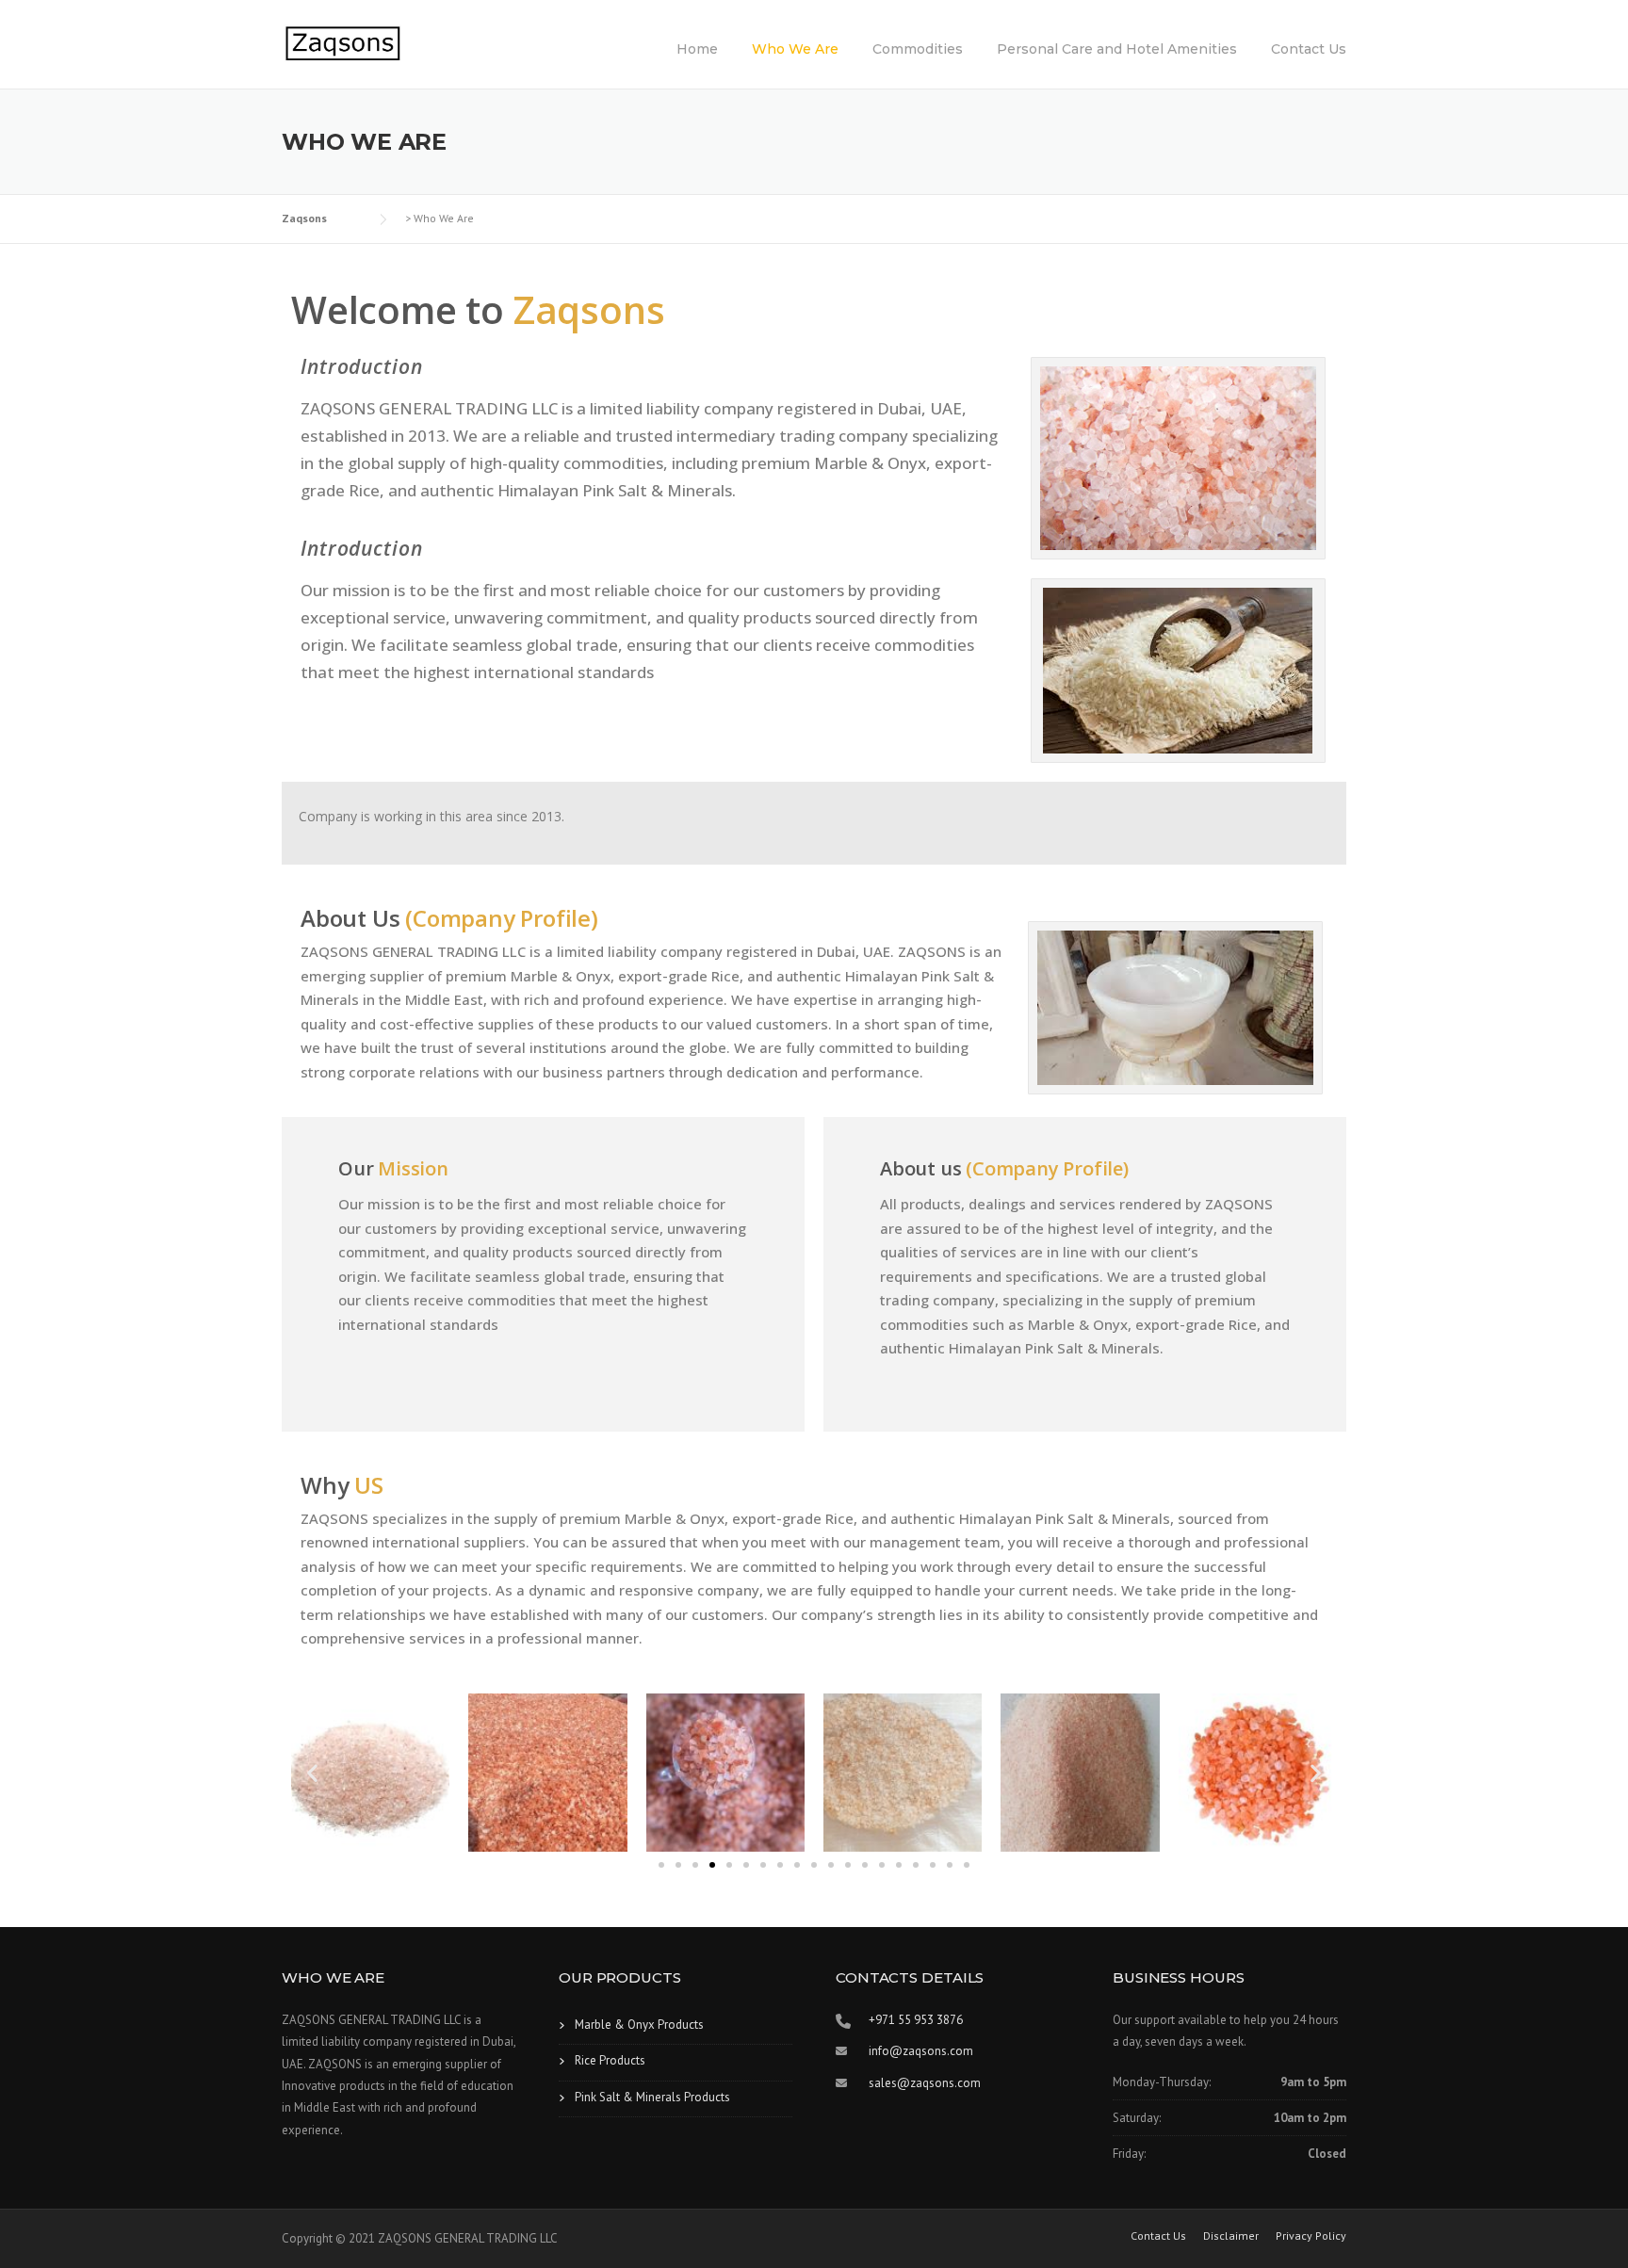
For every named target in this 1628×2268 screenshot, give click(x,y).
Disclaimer (1231, 2236)
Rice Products (610, 2060)
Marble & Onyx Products (639, 2025)
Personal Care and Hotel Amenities (1117, 49)
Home (697, 49)
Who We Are (795, 49)
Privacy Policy (1311, 2236)
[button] (312, 1772)
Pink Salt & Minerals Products (652, 2097)
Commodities (918, 49)
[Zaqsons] (343, 43)
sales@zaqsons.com (925, 2083)
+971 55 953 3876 (916, 2020)
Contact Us (1309, 49)
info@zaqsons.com (921, 2051)
